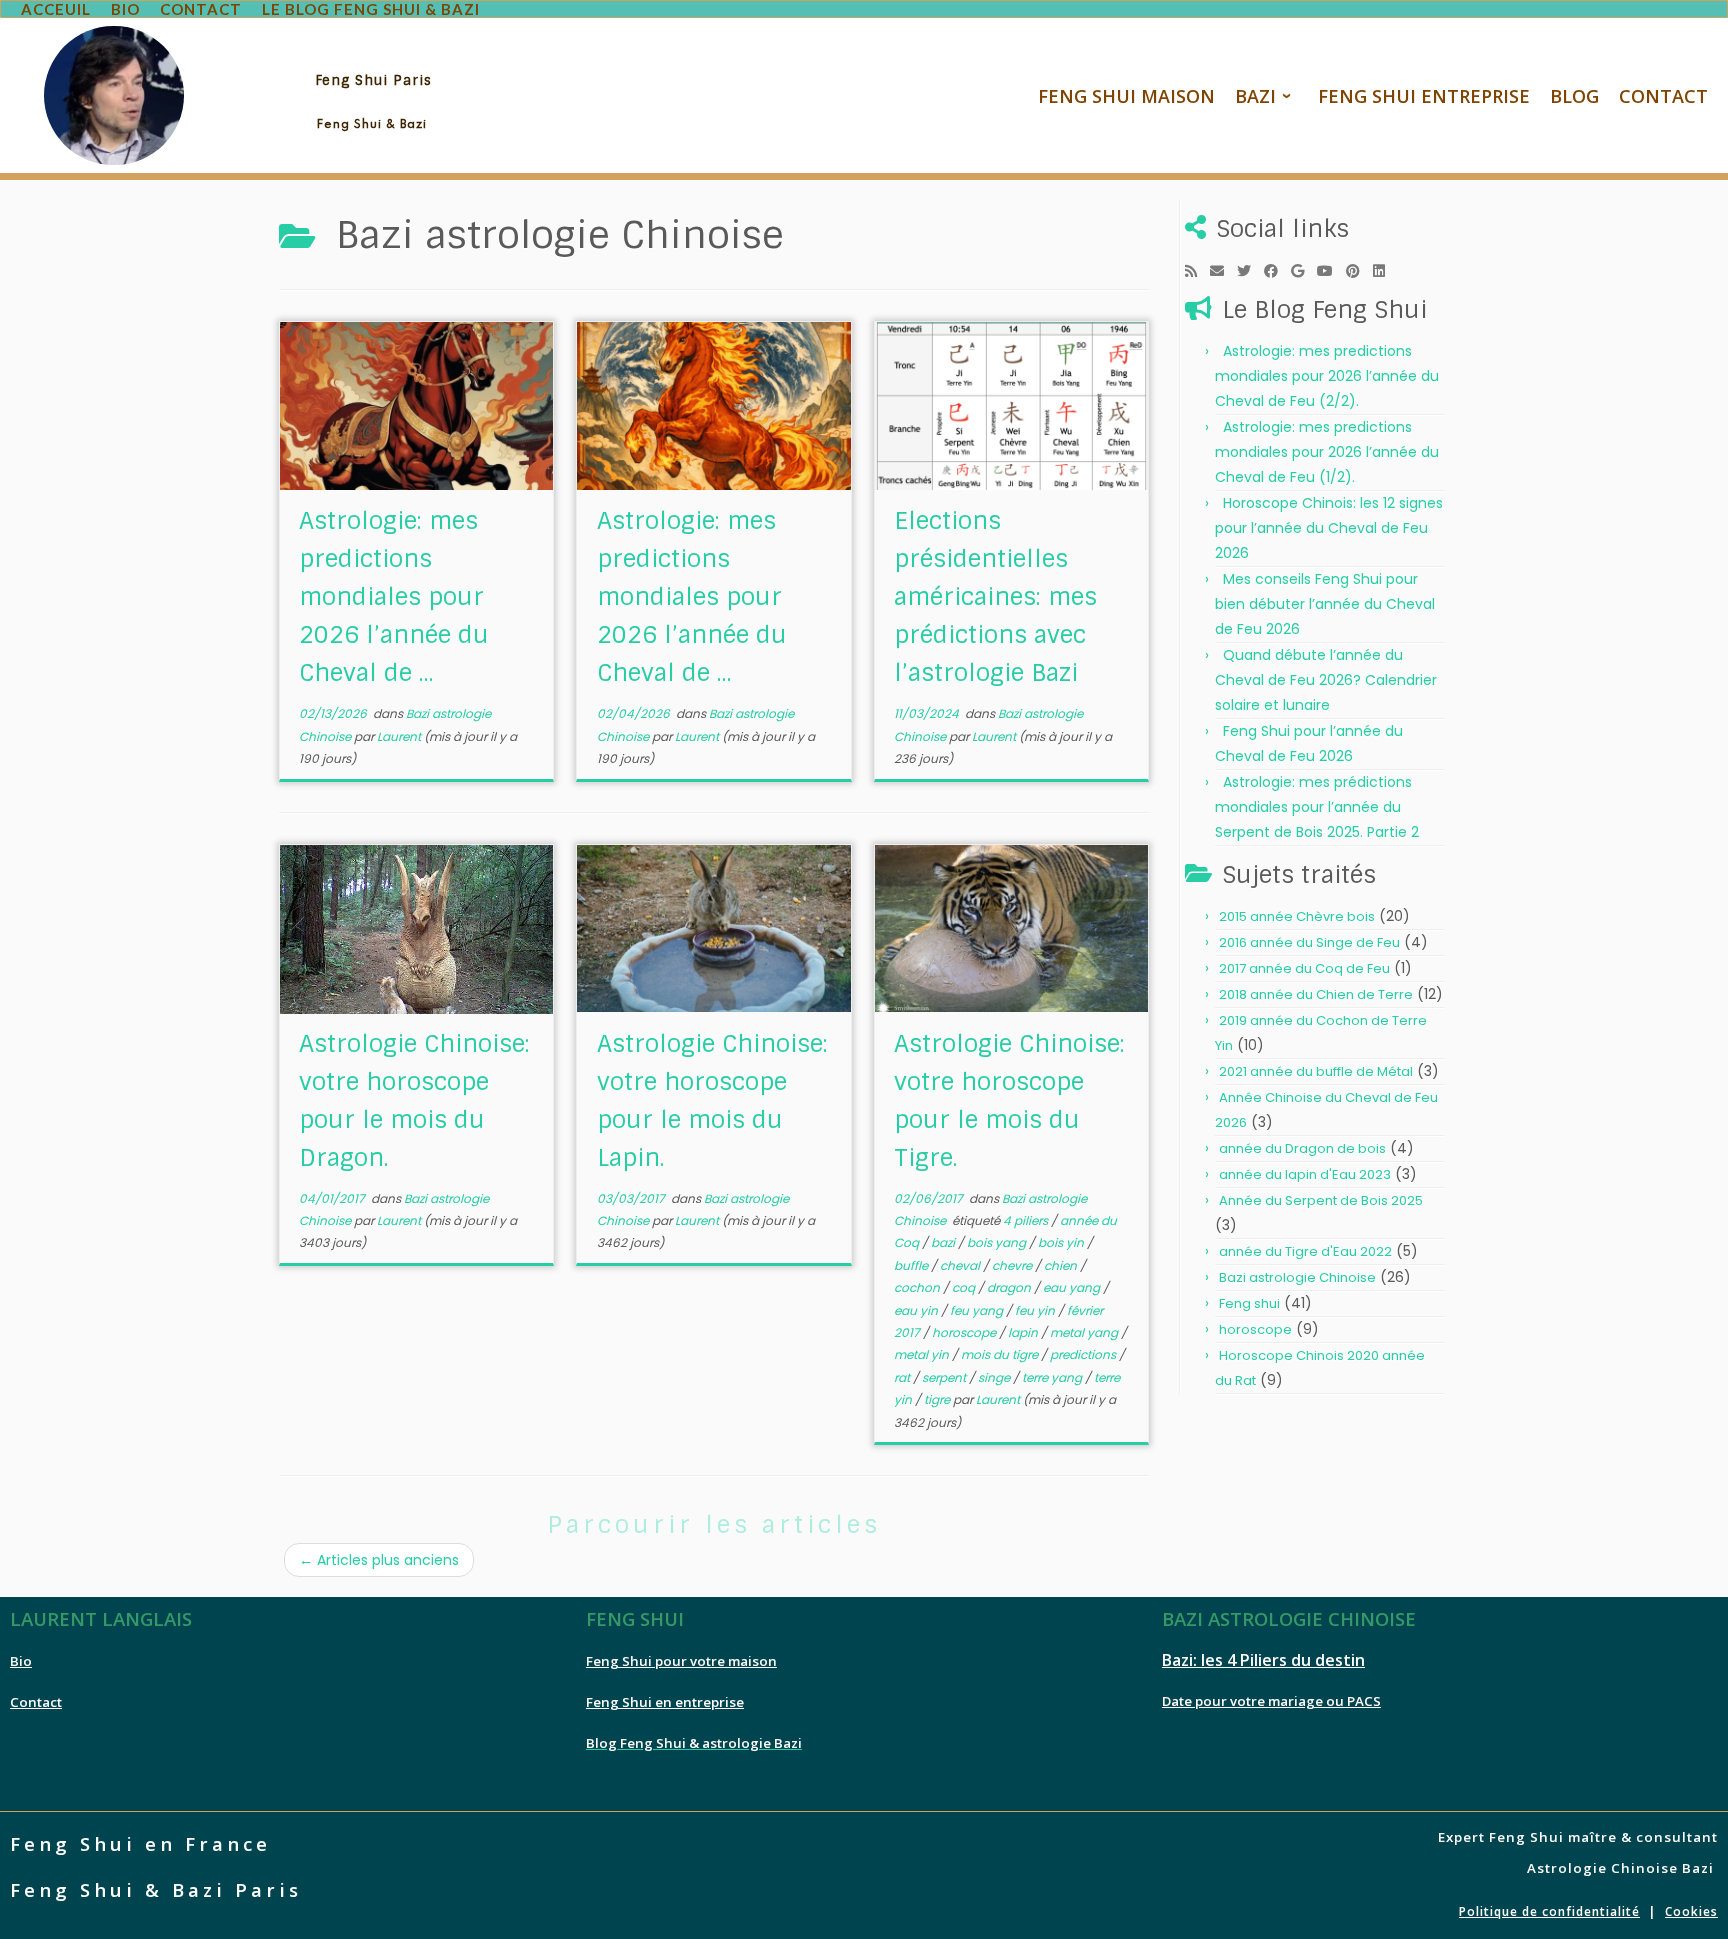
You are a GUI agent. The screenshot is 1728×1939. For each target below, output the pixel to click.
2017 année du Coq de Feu (1304, 968)
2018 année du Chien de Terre (1316, 994)
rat (903, 1377)
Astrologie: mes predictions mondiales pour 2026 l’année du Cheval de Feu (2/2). (1327, 376)
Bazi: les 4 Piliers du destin (1263, 1660)
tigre (938, 1399)
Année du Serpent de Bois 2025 (1321, 1200)
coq (965, 1287)
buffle (912, 1265)
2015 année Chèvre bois (1297, 916)
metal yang (1085, 1332)
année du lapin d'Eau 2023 (1305, 1174)
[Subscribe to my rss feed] (1197, 271)
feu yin (1036, 1310)
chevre (1013, 1265)
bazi (944, 1242)
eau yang (1073, 1287)
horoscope (965, 1332)
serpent (945, 1377)
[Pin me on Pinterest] (1359, 271)
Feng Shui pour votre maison (681, 1661)
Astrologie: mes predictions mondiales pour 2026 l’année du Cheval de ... (394, 596)
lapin (1024, 1332)
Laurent (399, 736)
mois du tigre (1001, 1354)
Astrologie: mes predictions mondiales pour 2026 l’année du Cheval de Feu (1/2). (1327, 452)
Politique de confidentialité (1549, 1911)
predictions (1084, 1354)
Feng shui (1249, 1303)
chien (1062, 1265)
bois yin (1062, 1242)
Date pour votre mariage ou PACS (1271, 1701)
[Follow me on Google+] (1304, 271)
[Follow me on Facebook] (1277, 271)
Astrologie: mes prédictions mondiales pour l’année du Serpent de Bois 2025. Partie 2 (1317, 807)
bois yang (998, 1242)
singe (995, 1377)
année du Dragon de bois (1302, 1148)
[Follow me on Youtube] (1331, 271)
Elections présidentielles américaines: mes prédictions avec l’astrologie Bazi (995, 596)
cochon (918, 1287)
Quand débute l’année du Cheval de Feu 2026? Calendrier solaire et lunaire (1326, 680)
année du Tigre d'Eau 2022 (1305, 1251)
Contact (36, 1702)
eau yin (917, 1310)
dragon (1010, 1287)
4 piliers (1027, 1220)
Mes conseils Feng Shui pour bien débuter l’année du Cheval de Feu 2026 (1325, 604)
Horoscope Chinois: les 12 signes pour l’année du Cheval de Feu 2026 (1329, 528)
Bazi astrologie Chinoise (1297, 1277)
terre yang (1053, 1377)
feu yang (978, 1310)
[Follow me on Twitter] (1250, 271)
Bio (21, 1661)
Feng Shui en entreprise (665, 1702)
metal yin (923, 1354)
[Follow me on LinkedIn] (1385, 271)
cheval (961, 1265)
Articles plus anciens (379, 1560)
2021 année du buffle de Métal (1316, 1071)
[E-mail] (1223, 271)
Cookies (1691, 1911)
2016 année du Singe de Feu (1309, 942)
